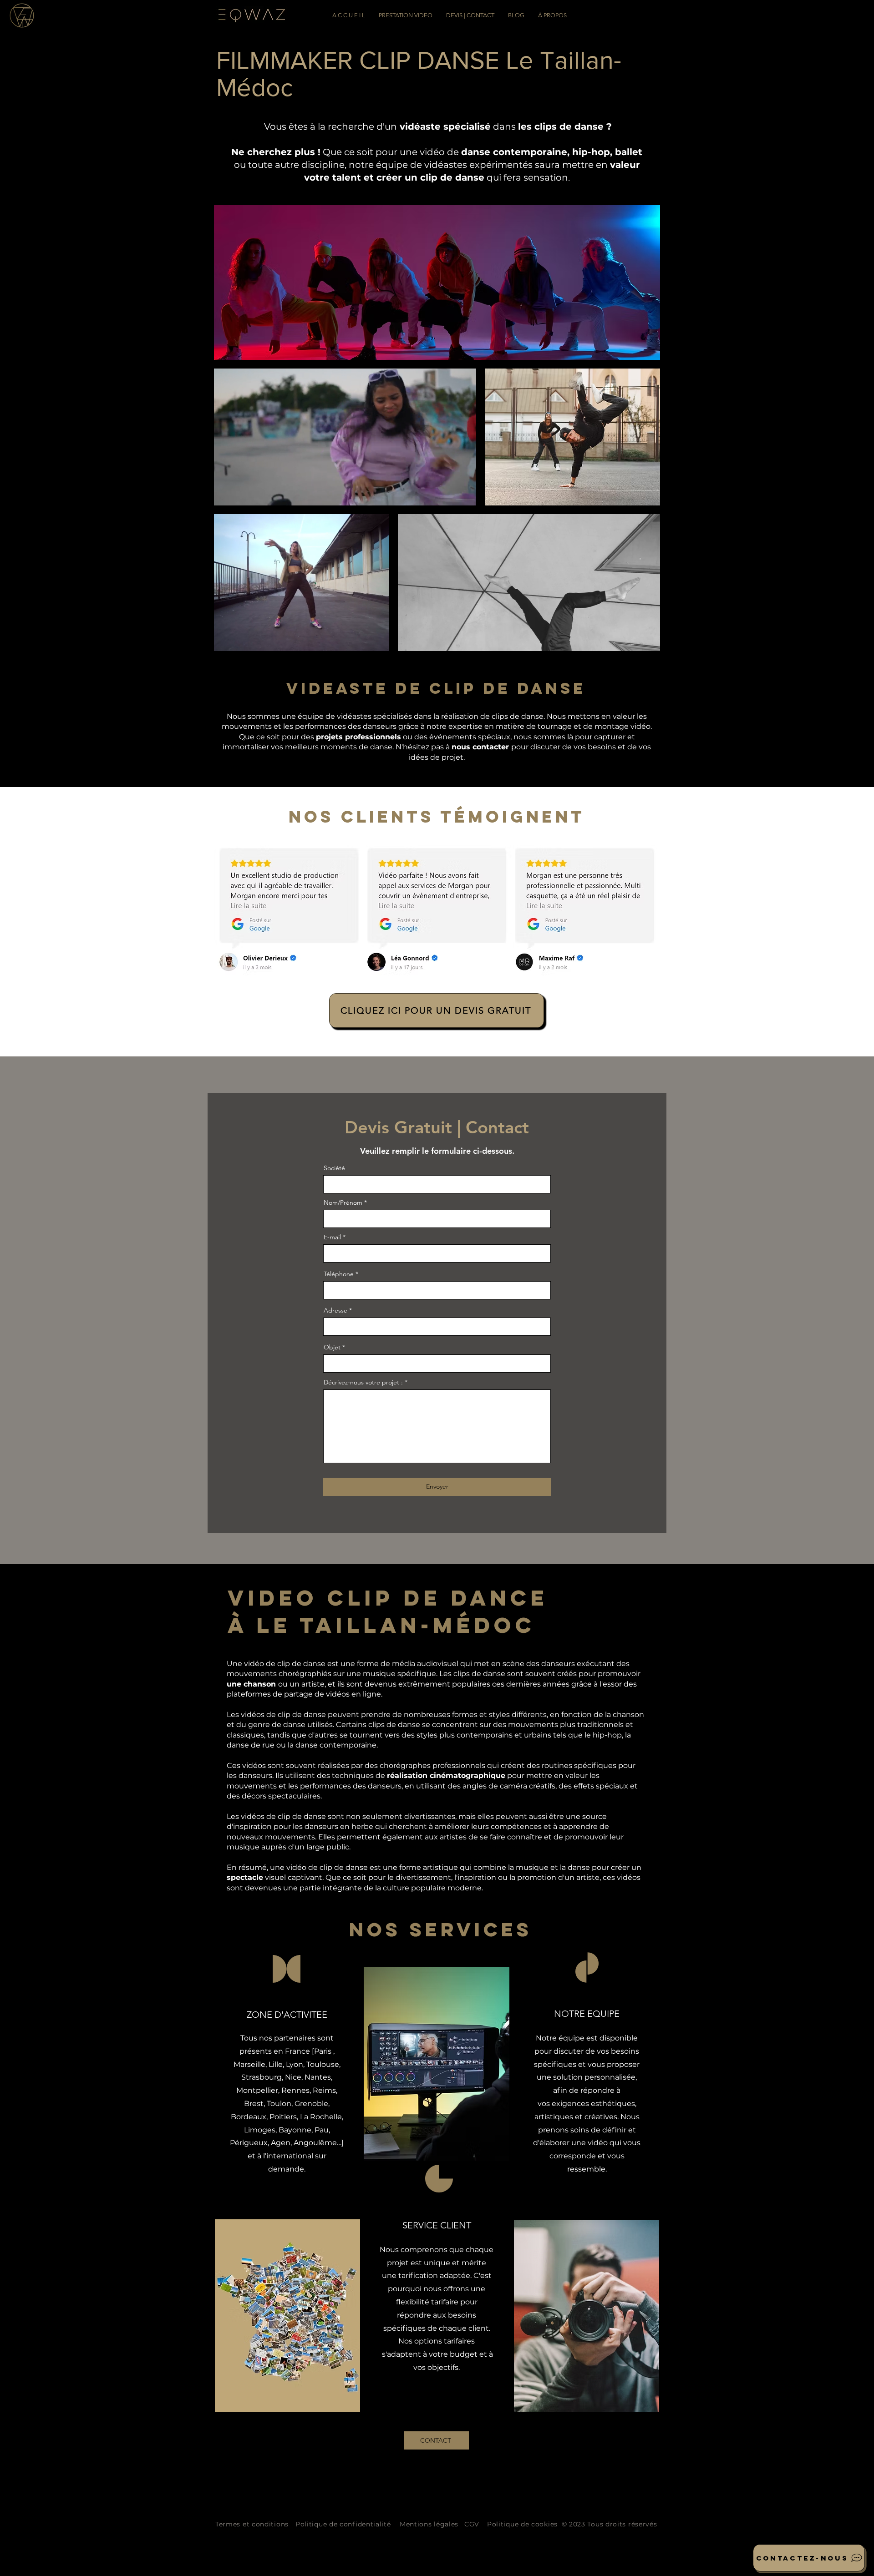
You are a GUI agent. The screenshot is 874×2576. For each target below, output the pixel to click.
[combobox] (437, 1327)
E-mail (332, 1237)
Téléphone (339, 1274)
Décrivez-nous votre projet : (363, 1382)
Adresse (335, 1310)
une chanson (252, 1684)
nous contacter (481, 747)
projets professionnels (358, 737)
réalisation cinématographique (446, 1775)
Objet (332, 1347)
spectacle (245, 1877)
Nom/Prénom (343, 1202)
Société (334, 1168)
